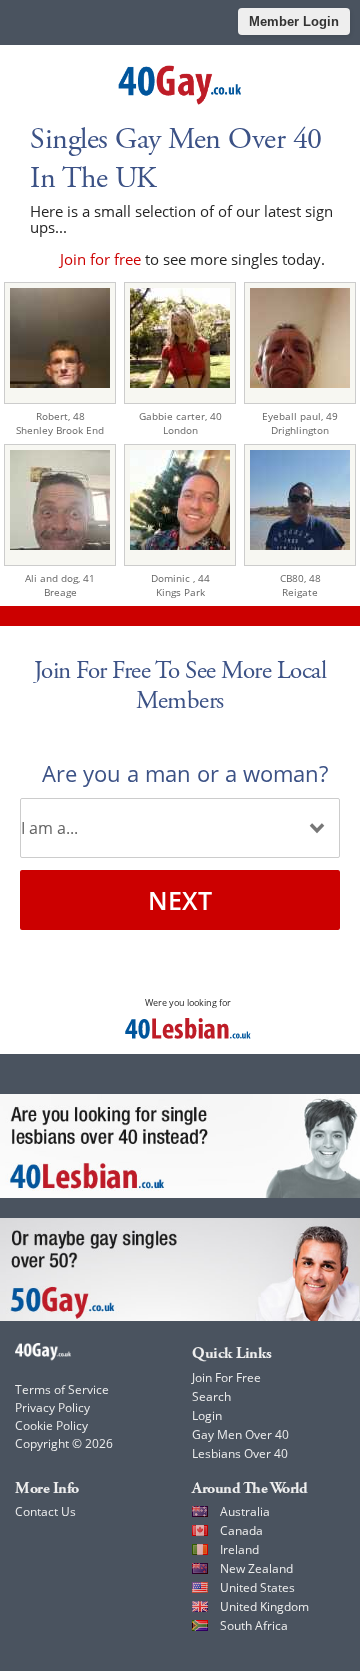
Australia (245, 1511)
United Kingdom (264, 1606)
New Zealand (256, 1568)
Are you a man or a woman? (185, 773)
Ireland (239, 1549)
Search (211, 1396)
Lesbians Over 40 (240, 1453)
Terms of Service (62, 1389)
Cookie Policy (51, 1425)
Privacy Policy (52, 1407)
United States (257, 1587)
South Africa (254, 1625)
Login (207, 1415)
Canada (241, 1530)
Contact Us (45, 1511)
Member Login (294, 21)
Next (180, 900)
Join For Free (226, 1377)
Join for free (100, 259)
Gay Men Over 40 (240, 1434)
